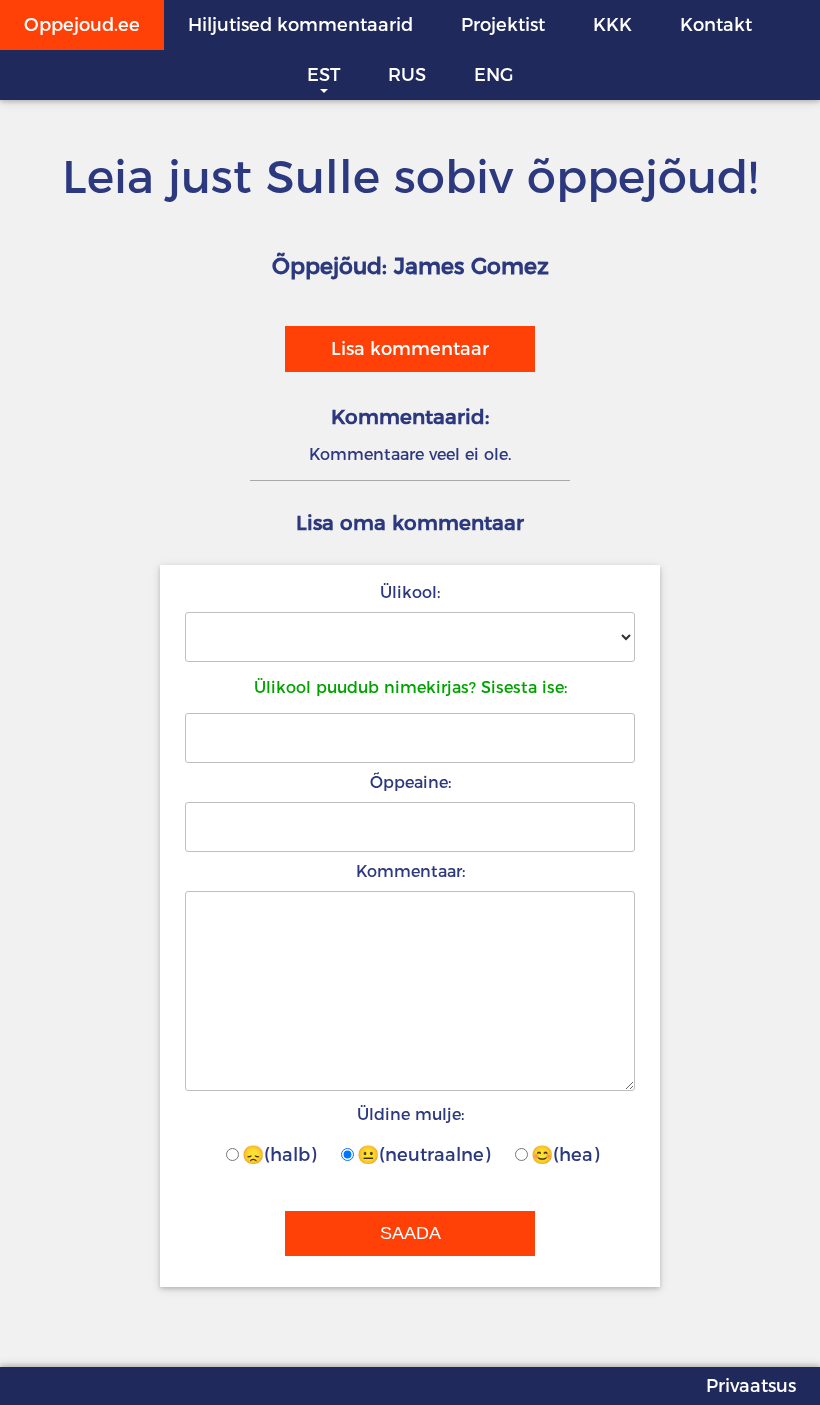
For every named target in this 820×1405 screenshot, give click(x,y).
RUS (407, 75)
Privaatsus (751, 1386)
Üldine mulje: (410, 1114)
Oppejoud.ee (82, 25)
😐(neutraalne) (423, 1155)
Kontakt (716, 25)
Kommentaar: (410, 871)
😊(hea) (565, 1155)
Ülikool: (410, 592)
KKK (612, 25)
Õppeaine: (410, 782)
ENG (493, 75)
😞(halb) (279, 1155)
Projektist (503, 25)
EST (323, 75)
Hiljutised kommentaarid (300, 25)
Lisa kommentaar (410, 349)
